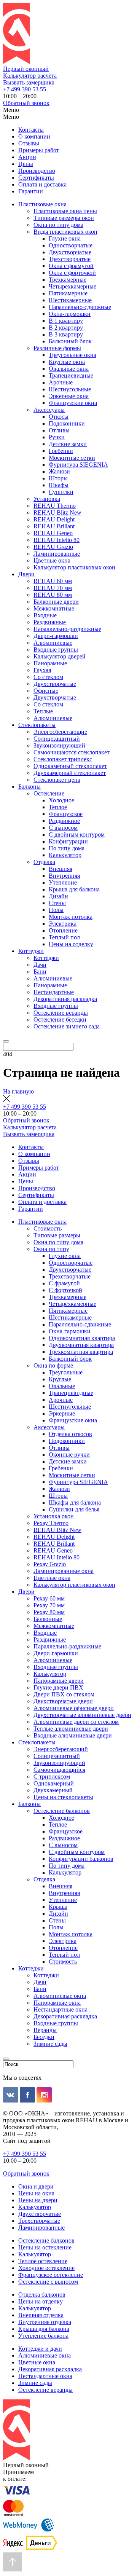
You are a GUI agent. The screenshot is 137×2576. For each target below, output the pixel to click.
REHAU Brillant (54, 526)
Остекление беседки (60, 1019)
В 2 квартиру (66, 328)
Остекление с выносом (48, 2282)
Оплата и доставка (42, 184)
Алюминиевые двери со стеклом (76, 1722)
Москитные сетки (72, 458)
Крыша (58, 1907)
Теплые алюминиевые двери (71, 1729)
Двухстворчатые (70, 252)
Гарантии (31, 191)
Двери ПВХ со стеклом (64, 1694)
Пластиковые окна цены (65, 211)
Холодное (61, 800)
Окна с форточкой (72, 273)
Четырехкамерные (72, 286)
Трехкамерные (68, 280)
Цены (26, 164)
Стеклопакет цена (57, 780)
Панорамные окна (57, 2003)
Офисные (46, 691)
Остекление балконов (62, 1811)
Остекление (49, 793)
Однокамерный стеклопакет (70, 766)
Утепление (63, 882)
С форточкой (65, 1290)
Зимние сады (50, 2044)
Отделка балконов (42, 2295)
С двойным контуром (77, 834)
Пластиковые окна (42, 204)
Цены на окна (36, 2193)
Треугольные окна (72, 355)
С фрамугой (64, 1283)
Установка (47, 499)
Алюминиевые (53, 643)
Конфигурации (68, 841)
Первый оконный (26, 69)
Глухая (42, 670)
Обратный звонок (26, 103)
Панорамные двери (59, 1681)
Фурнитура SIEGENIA (78, 465)
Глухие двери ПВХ (58, 1687)
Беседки (44, 2037)
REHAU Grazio (53, 547)
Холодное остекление (46, 2268)
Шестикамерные (70, 300)
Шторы (58, 478)
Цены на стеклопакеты (63, 1797)
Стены (57, 903)
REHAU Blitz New (57, 512)
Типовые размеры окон (64, 218)
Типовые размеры (57, 1235)
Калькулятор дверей (60, 656)
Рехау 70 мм (49, 1605)
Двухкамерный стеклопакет (70, 773)
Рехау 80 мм (49, 1612)
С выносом (63, 828)
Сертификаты (36, 178)
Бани (40, 972)
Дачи (40, 965)
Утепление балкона (43, 2336)
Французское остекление (51, 2275)
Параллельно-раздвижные (67, 629)
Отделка (44, 862)
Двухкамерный (53, 1790)
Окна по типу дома (58, 225)
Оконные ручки (69, 1455)
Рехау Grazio (50, 1564)
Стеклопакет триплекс (63, 759)
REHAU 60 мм (53, 581)
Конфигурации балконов (81, 1859)
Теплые (43, 711)
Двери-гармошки (56, 636)
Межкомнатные (54, 608)
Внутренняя (64, 876)
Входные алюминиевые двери (73, 1735)
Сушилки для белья (74, 1509)
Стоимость (48, 1228)
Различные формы (57, 348)
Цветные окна (52, 560)
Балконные (48, 1619)
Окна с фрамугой (71, 266)
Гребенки (61, 451)
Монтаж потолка (71, 917)
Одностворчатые (71, 245)
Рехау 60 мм (49, 1598)
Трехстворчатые (70, 259)
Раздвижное (64, 821)
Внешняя (61, 869)
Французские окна (73, 403)
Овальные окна (69, 369)
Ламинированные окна (64, 1571)
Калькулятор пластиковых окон (74, 567)
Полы (56, 910)
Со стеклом (48, 677)
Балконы (29, 787)
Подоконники (67, 423)
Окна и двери (36, 2186)
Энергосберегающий (61, 1749)
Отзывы (29, 143)
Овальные (62, 1386)
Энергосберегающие (60, 732)
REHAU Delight (54, 519)
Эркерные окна (69, 396)
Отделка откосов (70, 1434)
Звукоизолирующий (59, 745)
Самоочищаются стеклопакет (72, 752)
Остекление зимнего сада (67, 1026)
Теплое (58, 807)
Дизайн (58, 896)
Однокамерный (54, 1783)
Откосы (59, 417)
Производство (37, 171)
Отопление (63, 930)
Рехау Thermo (51, 1523)
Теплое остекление (43, 2261)
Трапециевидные (71, 375)
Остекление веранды (61, 1013)
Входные (45, 615)
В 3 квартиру (66, 334)
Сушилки (61, 492)
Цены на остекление (45, 2247)
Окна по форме (53, 1365)
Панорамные (50, 663)
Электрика (63, 924)
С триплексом (52, 1777)
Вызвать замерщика (29, 82)
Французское (66, 814)
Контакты (31, 130)
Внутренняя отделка (45, 2322)
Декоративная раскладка (65, 999)
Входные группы (56, 650)
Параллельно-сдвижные (80, 307)
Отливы (59, 430)
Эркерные (62, 1413)
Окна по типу (51, 1249)
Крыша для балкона (74, 889)
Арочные (61, 382)
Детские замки (68, 444)
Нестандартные (54, 992)
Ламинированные (57, 554)
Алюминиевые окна (60, 1996)
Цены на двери (38, 2200)
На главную (18, 1091)
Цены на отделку (71, 944)
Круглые (60, 1379)
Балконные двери (56, 602)
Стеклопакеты (37, 725)
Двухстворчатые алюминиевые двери (82, 1715)
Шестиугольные (70, 389)
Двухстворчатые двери (63, 1701)
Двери (26, 574)
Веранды (45, 2030)
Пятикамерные (68, 293)
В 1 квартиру (66, 321)
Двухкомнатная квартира (81, 1345)
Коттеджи (31, 951)
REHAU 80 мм (53, 595)
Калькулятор (65, 855)
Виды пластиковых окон (65, 232)
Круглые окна (67, 362)
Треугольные (66, 1372)
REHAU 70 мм (53, 588)
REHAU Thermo (55, 506)
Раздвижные (50, 622)
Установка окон (54, 1516)
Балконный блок (70, 341)
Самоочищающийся (59, 1770)
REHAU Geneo (53, 533)
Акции (27, 157)
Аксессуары (49, 410)
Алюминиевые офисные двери (74, 1708)
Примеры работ (39, 150)
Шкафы (59, 485)
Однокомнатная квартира (82, 1338)
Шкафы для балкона (75, 1502)
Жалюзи (59, 471)
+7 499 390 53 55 (25, 89)
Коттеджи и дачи (40, 2349)
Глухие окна (65, 238)
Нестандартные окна (61, 2009)
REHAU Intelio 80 (57, 540)
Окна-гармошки (70, 314)
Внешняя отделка (41, 2315)
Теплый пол (64, 937)
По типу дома (67, 848)
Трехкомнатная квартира (81, 1352)
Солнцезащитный (57, 739)
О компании (34, 136)
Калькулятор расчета (30, 76)
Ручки (57, 437)
